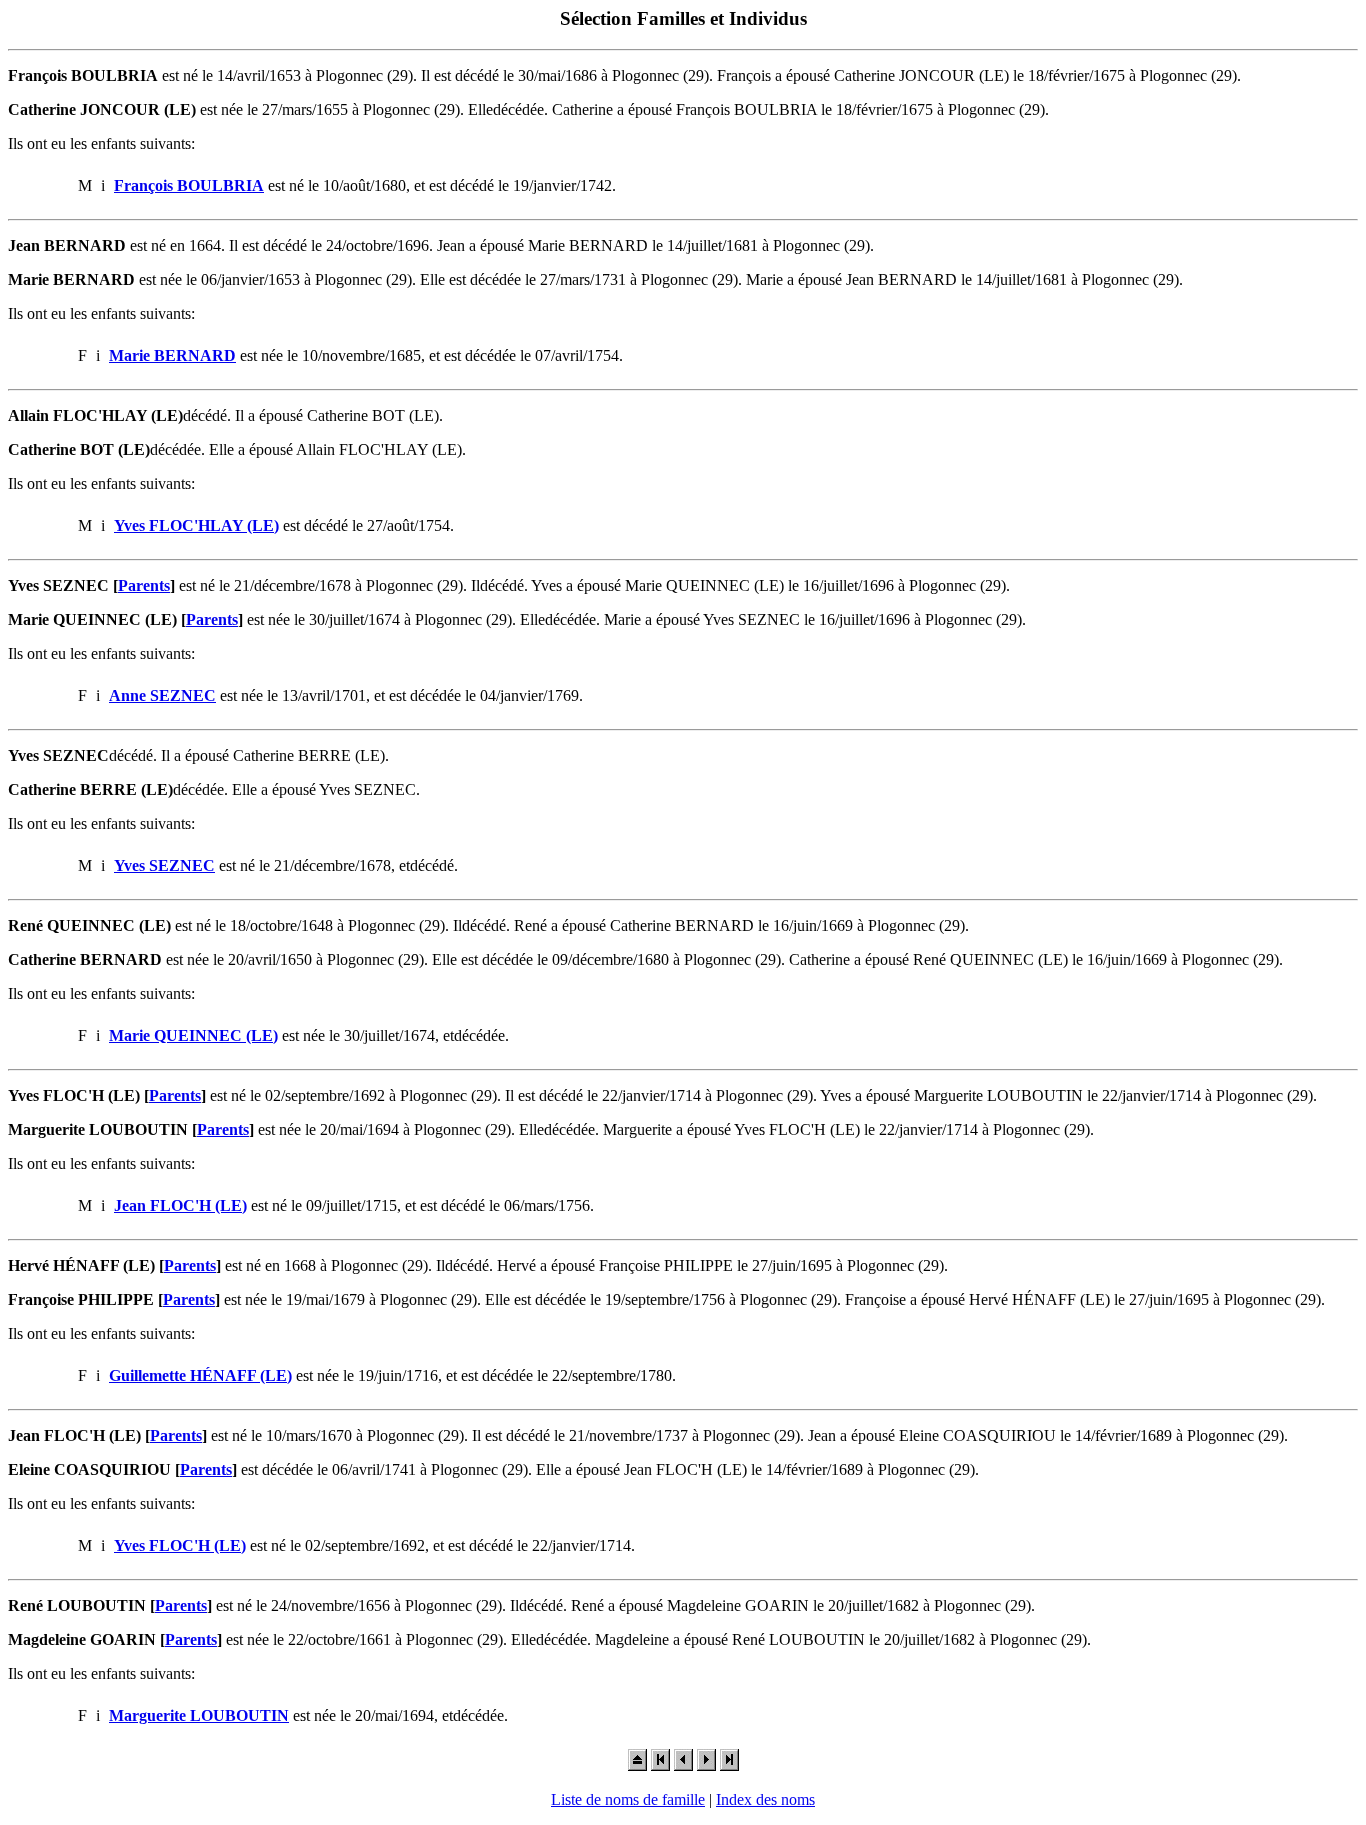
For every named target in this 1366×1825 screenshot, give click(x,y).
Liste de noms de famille (628, 1799)
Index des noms (765, 1799)
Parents (144, 585)
